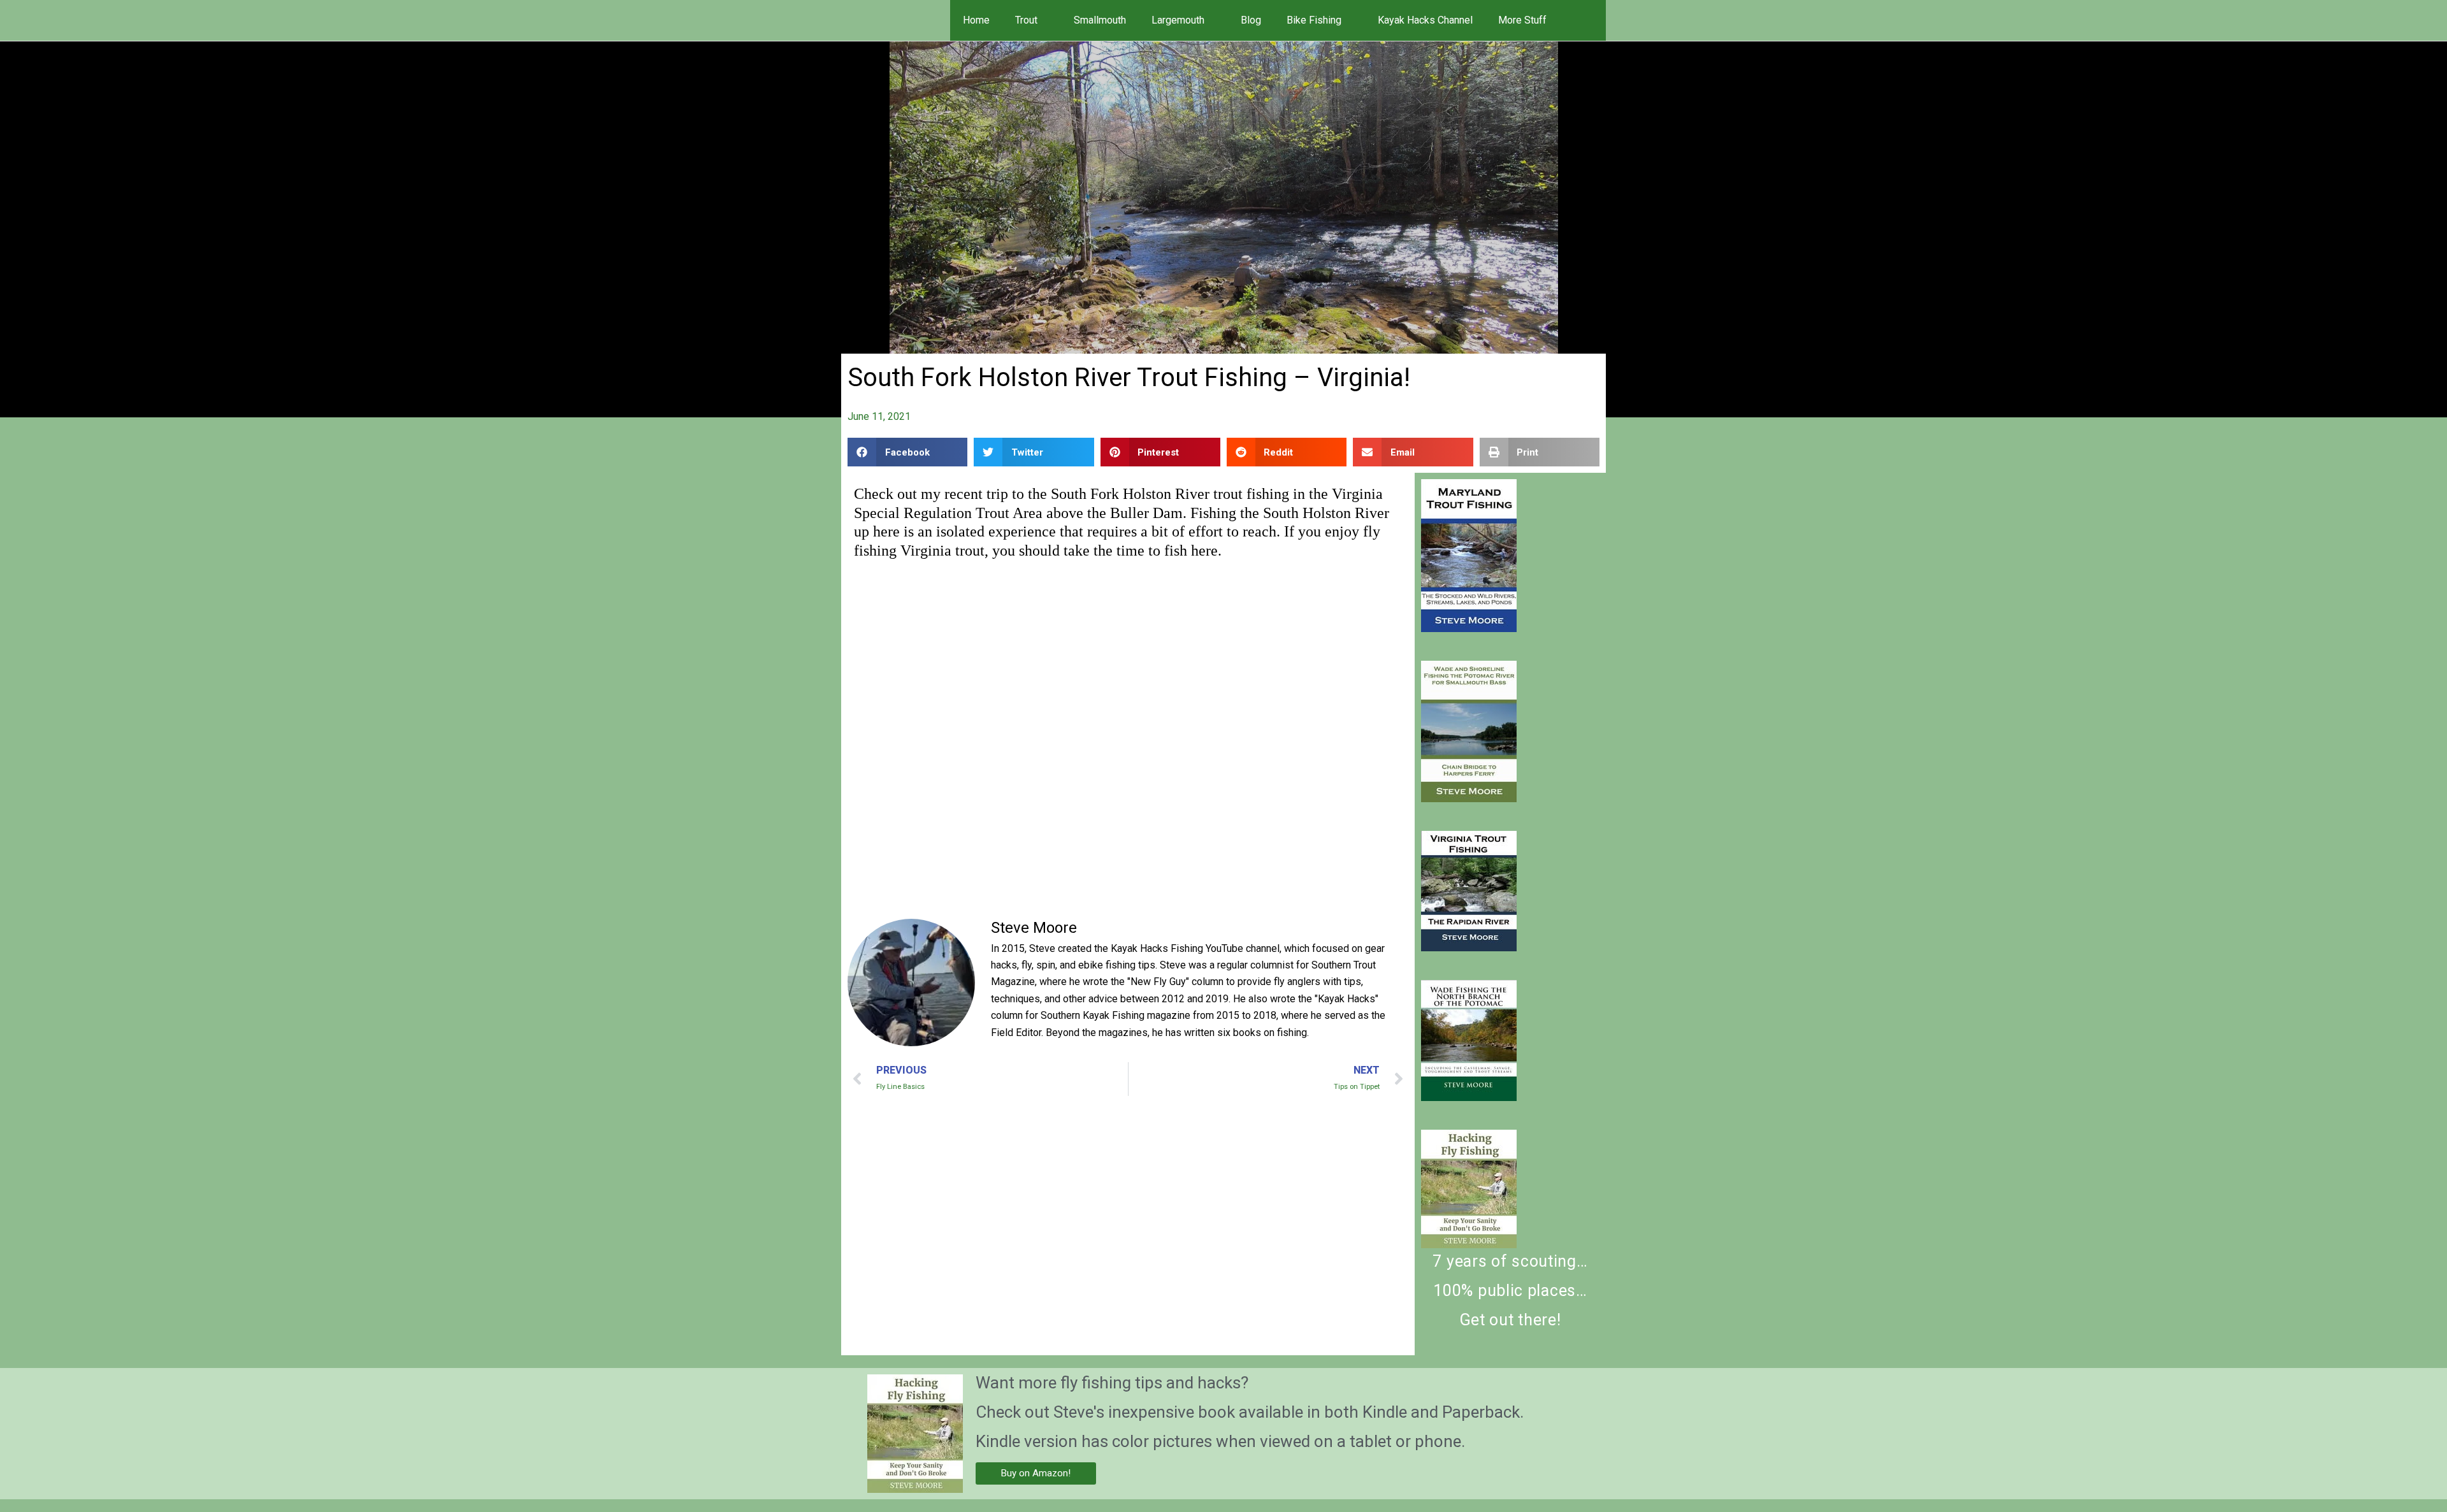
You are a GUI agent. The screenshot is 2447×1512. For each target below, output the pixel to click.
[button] (1588, 20)
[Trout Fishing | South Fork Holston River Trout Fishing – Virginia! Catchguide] (1469, 556)
